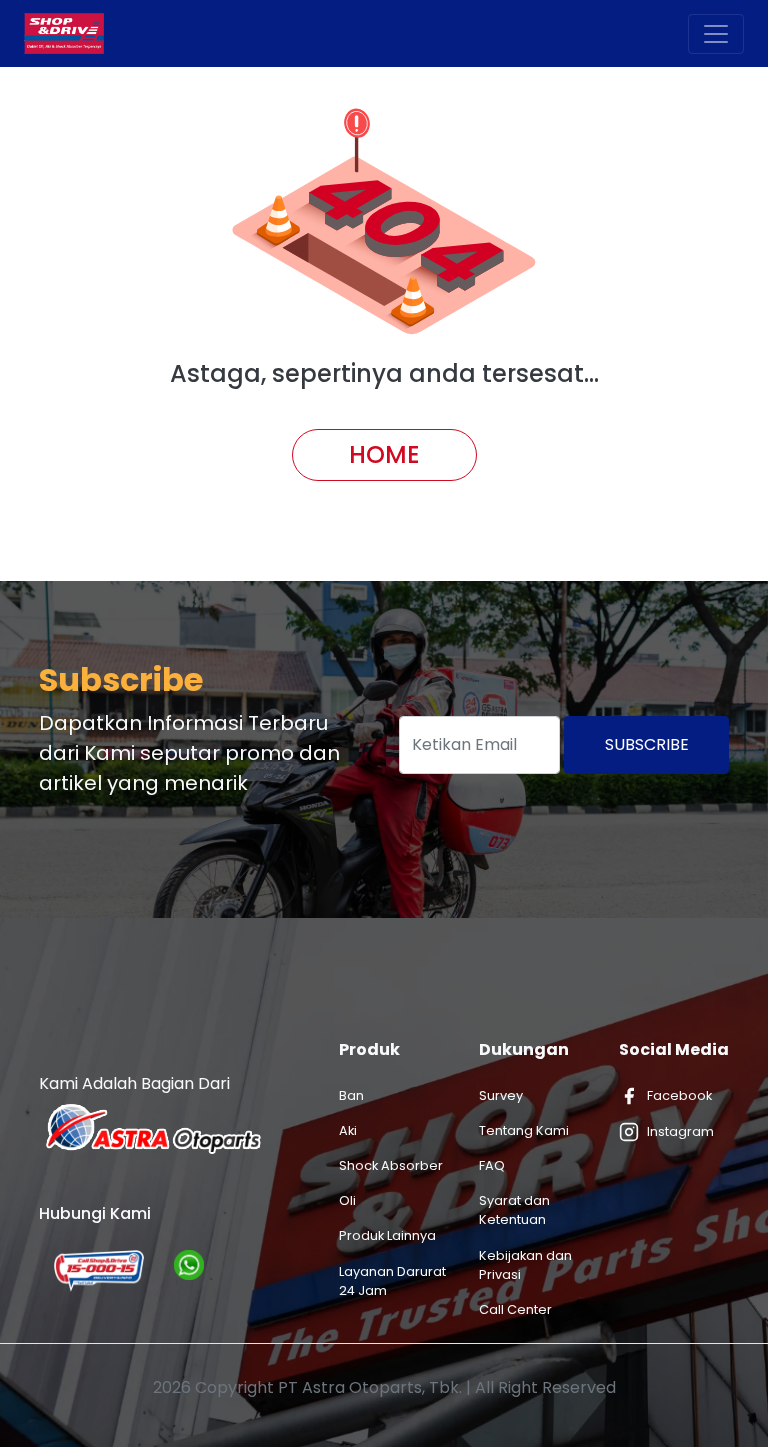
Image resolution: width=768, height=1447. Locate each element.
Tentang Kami (524, 1130)
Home (384, 454)
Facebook (679, 1095)
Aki (348, 1130)
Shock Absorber (391, 1165)
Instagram (680, 1131)
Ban (351, 1095)
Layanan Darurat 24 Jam (392, 1281)
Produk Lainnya (387, 1235)
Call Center (515, 1309)
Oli (347, 1200)
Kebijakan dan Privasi (525, 1265)
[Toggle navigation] (716, 34)
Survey (501, 1095)
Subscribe (647, 744)
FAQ (492, 1165)
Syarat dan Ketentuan (514, 1210)
